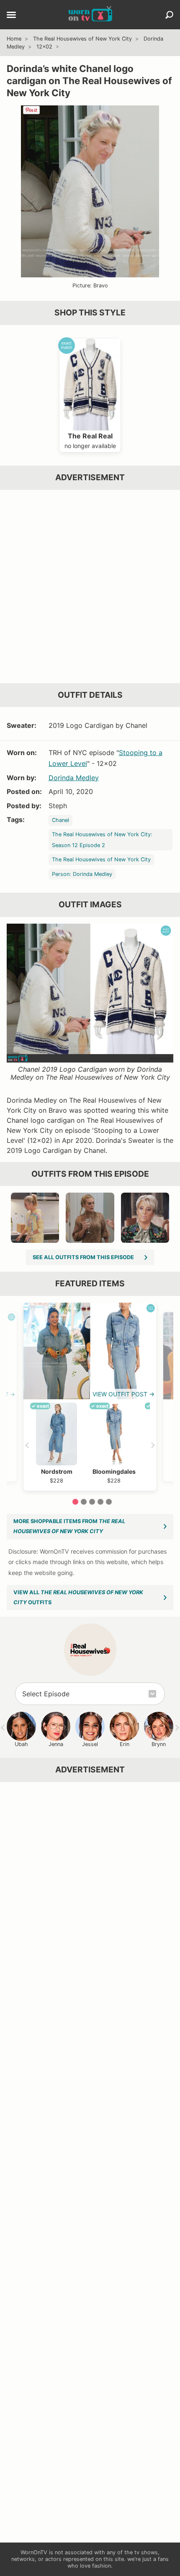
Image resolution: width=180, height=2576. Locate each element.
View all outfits (78, 1597)
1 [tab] (75, 1502)
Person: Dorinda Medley (82, 874)
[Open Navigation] (11, 15)
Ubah (21, 1744)
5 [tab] (109, 1502)
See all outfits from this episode (83, 1257)
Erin (125, 1744)
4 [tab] (100, 1502)
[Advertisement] (90, 586)
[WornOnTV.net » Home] (90, 15)
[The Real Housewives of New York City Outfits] (90, 1650)
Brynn (159, 1744)
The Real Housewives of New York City (82, 39)
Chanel (60, 820)
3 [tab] (92, 1502)
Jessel (90, 1744)
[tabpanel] (90, 1397)
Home (14, 39)
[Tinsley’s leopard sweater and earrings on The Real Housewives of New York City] (90, 1218)
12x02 (44, 47)
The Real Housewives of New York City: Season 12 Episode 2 (102, 840)
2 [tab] (84, 1502)
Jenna (56, 1744)
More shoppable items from (69, 1526)
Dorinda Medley (74, 778)
